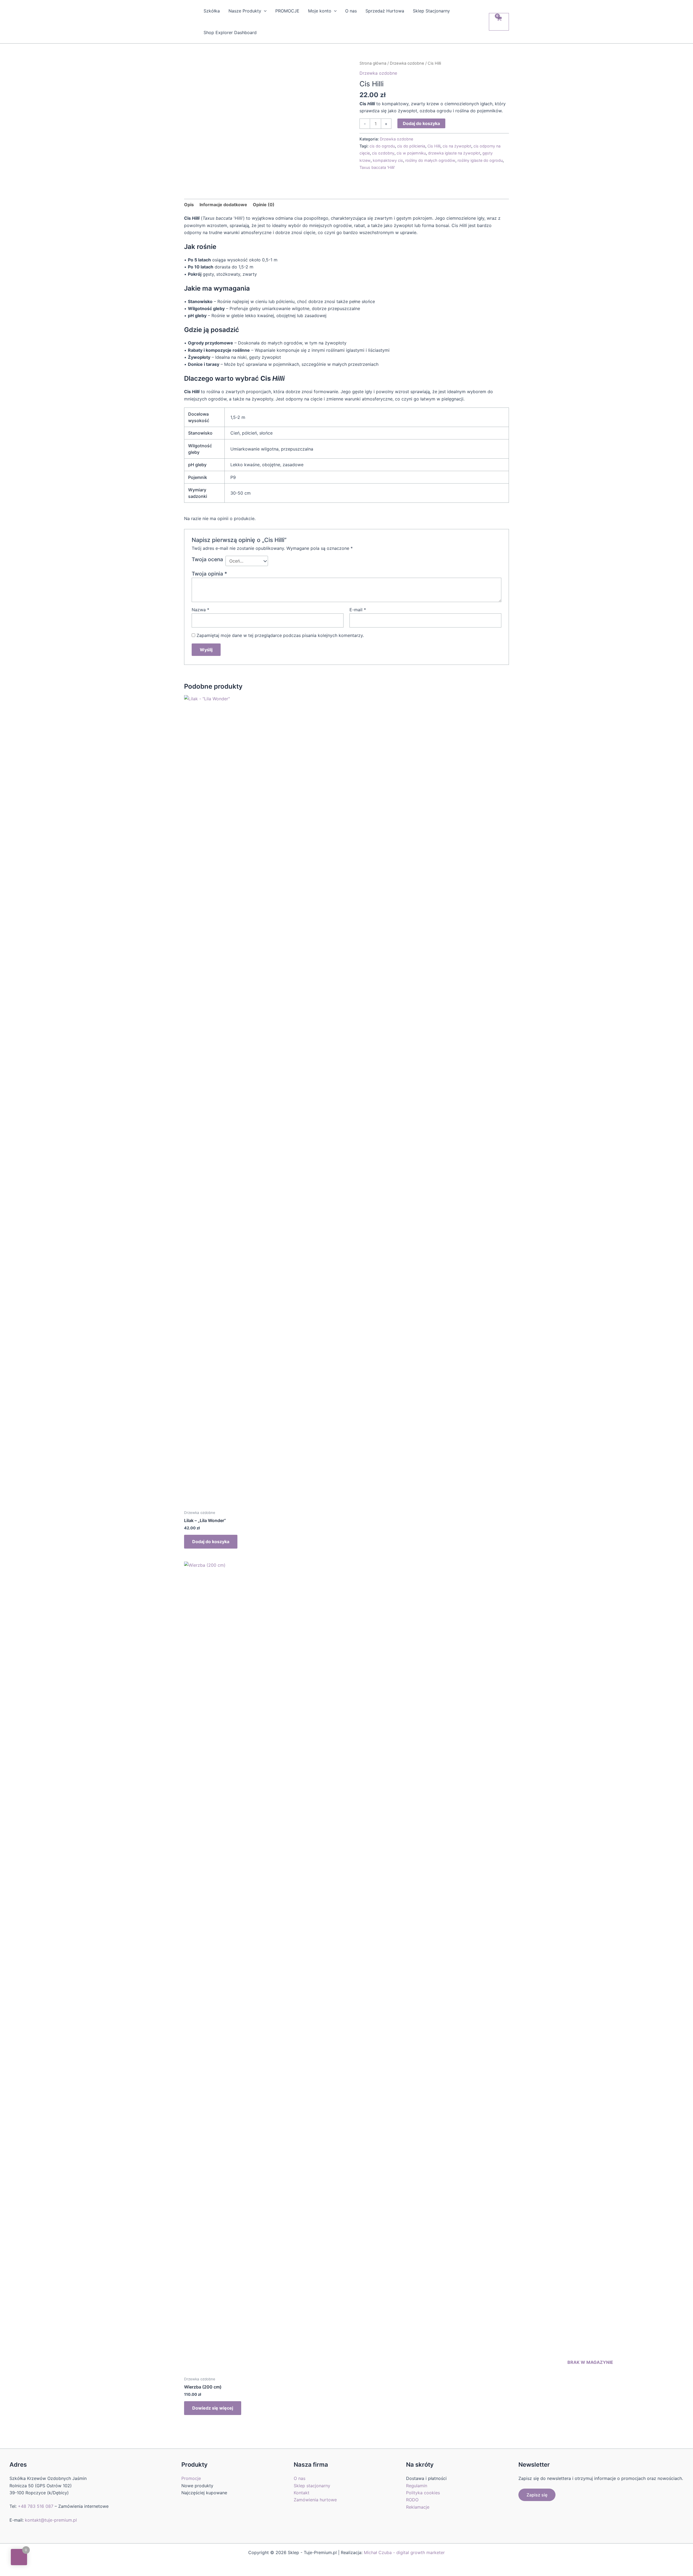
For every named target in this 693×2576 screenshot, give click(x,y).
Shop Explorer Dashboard (230, 32)
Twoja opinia (209, 574)
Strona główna (373, 63)
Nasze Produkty (245, 11)
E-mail (358, 610)
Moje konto (320, 11)
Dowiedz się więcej (213, 2408)
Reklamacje (418, 2507)
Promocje (191, 2478)
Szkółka (212, 11)
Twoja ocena (207, 559)
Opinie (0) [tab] (264, 205)
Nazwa (200, 610)
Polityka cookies (423, 2493)
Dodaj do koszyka (421, 123)
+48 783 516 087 (36, 2506)
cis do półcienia (411, 146)
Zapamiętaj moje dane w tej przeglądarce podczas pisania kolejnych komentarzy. (280, 635)
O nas (351, 11)
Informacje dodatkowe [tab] (223, 205)
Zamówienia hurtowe (315, 2500)
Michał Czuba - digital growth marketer (404, 2552)
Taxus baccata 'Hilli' (377, 167)
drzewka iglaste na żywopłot (454, 153)
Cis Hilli (434, 146)
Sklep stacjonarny (312, 2486)
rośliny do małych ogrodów (430, 160)
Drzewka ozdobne (407, 63)
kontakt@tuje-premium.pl (51, 2520)
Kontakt (302, 2493)
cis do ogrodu (382, 146)
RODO (412, 2500)
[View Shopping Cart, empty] (499, 22)
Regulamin (417, 2486)
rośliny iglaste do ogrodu (480, 160)
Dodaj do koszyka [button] (211, 1542)
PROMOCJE (287, 11)
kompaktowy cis (388, 160)
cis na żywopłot (457, 146)
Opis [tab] (189, 205)
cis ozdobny (383, 153)
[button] (264, 11)
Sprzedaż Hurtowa (385, 11)
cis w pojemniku (411, 153)
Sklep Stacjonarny (431, 11)
